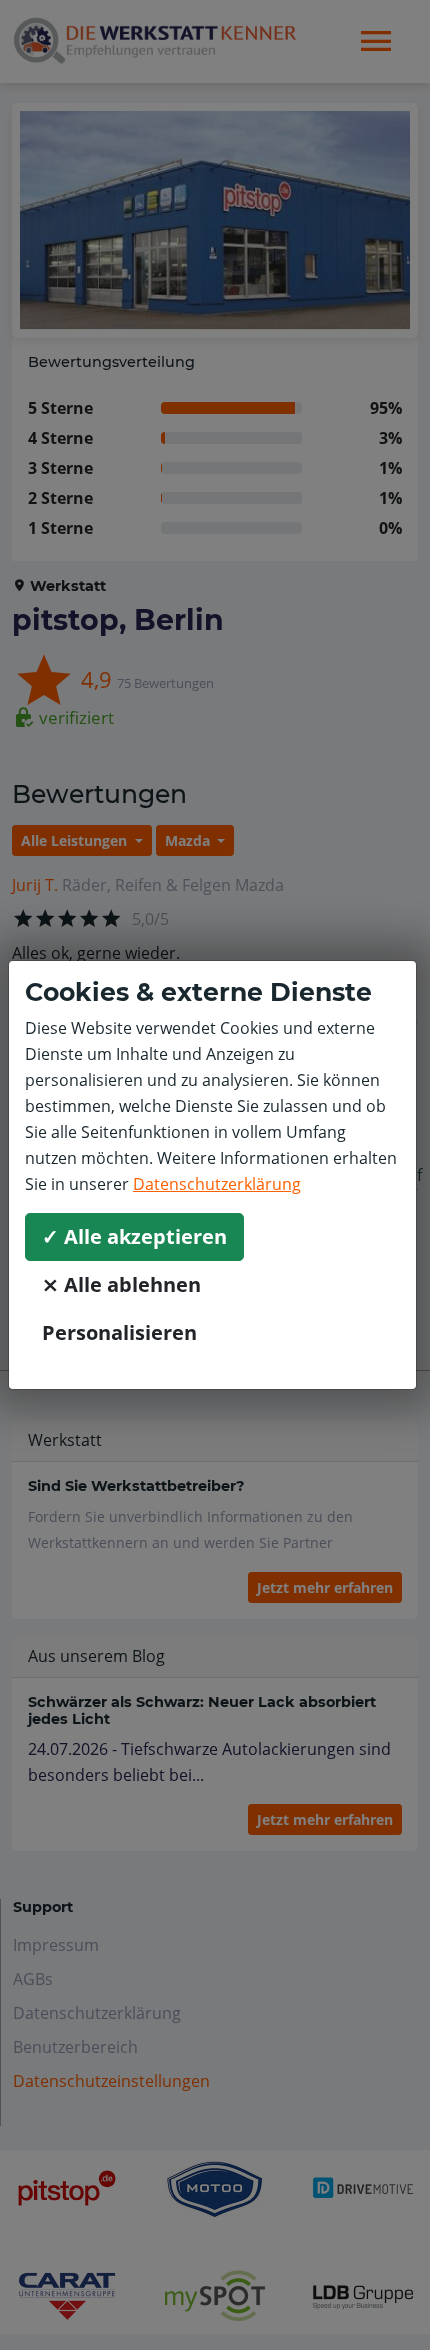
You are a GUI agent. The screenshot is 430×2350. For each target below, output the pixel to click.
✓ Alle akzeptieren (134, 1236)
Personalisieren (119, 1332)
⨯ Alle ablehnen (121, 1284)
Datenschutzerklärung (217, 1184)
